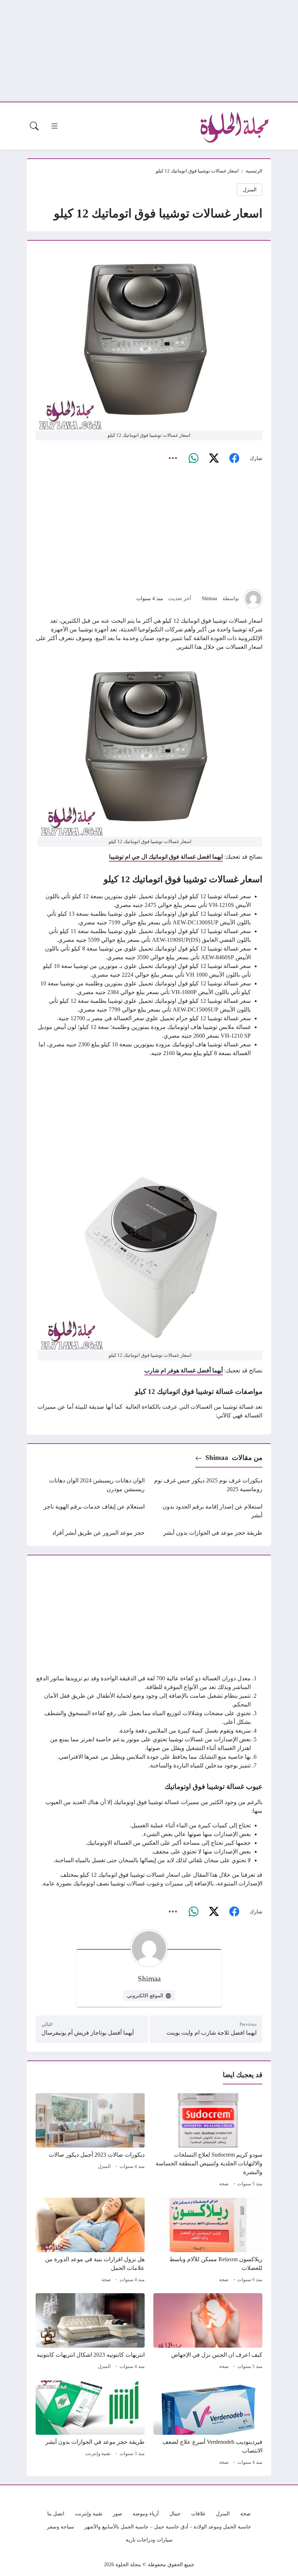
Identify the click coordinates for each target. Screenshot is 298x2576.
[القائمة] (55, 126)
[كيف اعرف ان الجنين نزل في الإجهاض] (208, 2332)
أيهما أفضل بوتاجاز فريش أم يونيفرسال (88, 2033)
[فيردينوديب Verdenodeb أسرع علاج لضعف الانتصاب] (208, 2424)
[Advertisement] (149, 51)
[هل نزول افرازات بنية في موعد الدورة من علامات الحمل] (90, 2241)
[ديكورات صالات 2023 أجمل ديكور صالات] (90, 2141)
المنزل (250, 190)
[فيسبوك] (234, 459)
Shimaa (209, 598)
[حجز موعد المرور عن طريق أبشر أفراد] (90, 1533)
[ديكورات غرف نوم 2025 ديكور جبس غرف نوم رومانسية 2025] (208, 1485)
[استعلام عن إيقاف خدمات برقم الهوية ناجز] (90, 1511)
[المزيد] (173, 459)
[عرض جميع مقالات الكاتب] (253, 599)
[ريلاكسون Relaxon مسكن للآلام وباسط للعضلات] (208, 2241)
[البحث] (34, 126)
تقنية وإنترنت (98, 2454)
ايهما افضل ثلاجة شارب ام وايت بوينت (212, 2033)
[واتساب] (193, 459)
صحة (224, 2184)
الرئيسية (254, 171)
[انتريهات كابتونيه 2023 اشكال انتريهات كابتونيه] (90, 2332)
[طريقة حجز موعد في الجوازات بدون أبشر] (208, 1533)
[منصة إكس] (214, 459)
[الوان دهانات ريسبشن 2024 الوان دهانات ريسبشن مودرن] (90, 1485)
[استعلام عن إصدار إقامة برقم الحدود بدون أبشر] (208, 1511)
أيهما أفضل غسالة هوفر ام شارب (184, 1370)
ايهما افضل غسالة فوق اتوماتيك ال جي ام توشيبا (166, 857)
